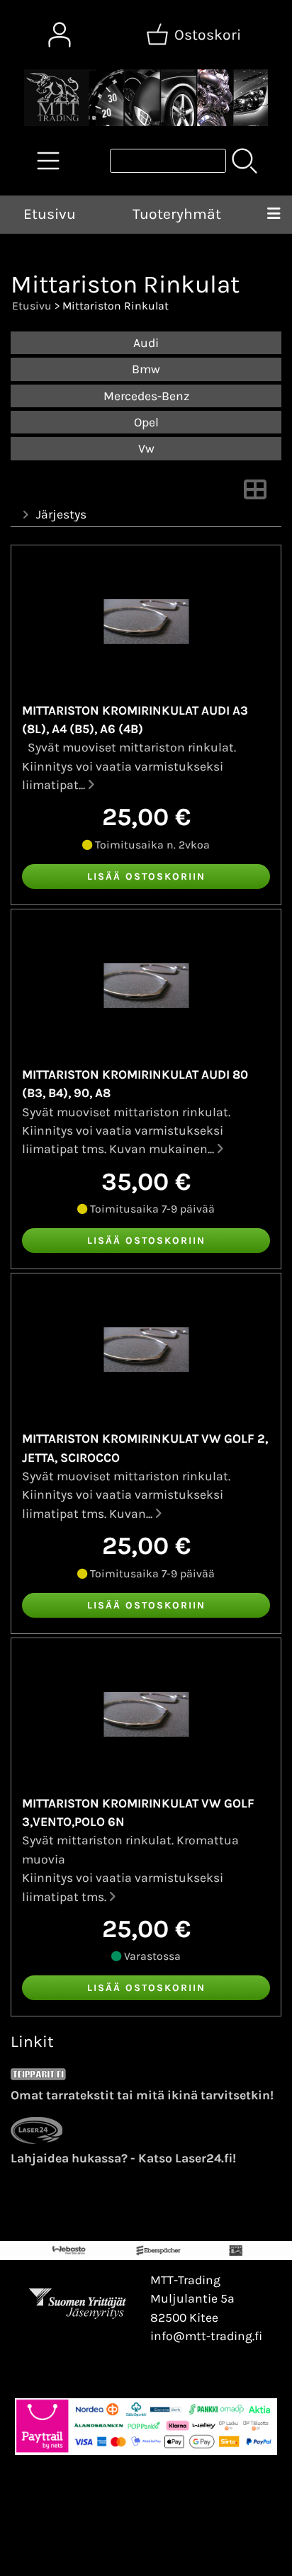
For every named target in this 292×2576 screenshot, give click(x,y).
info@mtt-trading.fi (206, 2336)
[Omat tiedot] (60, 35)
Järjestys (61, 514)
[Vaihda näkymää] (255, 494)
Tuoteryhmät (177, 214)
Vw (146, 448)
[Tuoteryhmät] (48, 161)
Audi (146, 343)
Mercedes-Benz (146, 396)
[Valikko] (273, 215)
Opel (146, 422)
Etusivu (50, 214)
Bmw (146, 369)
